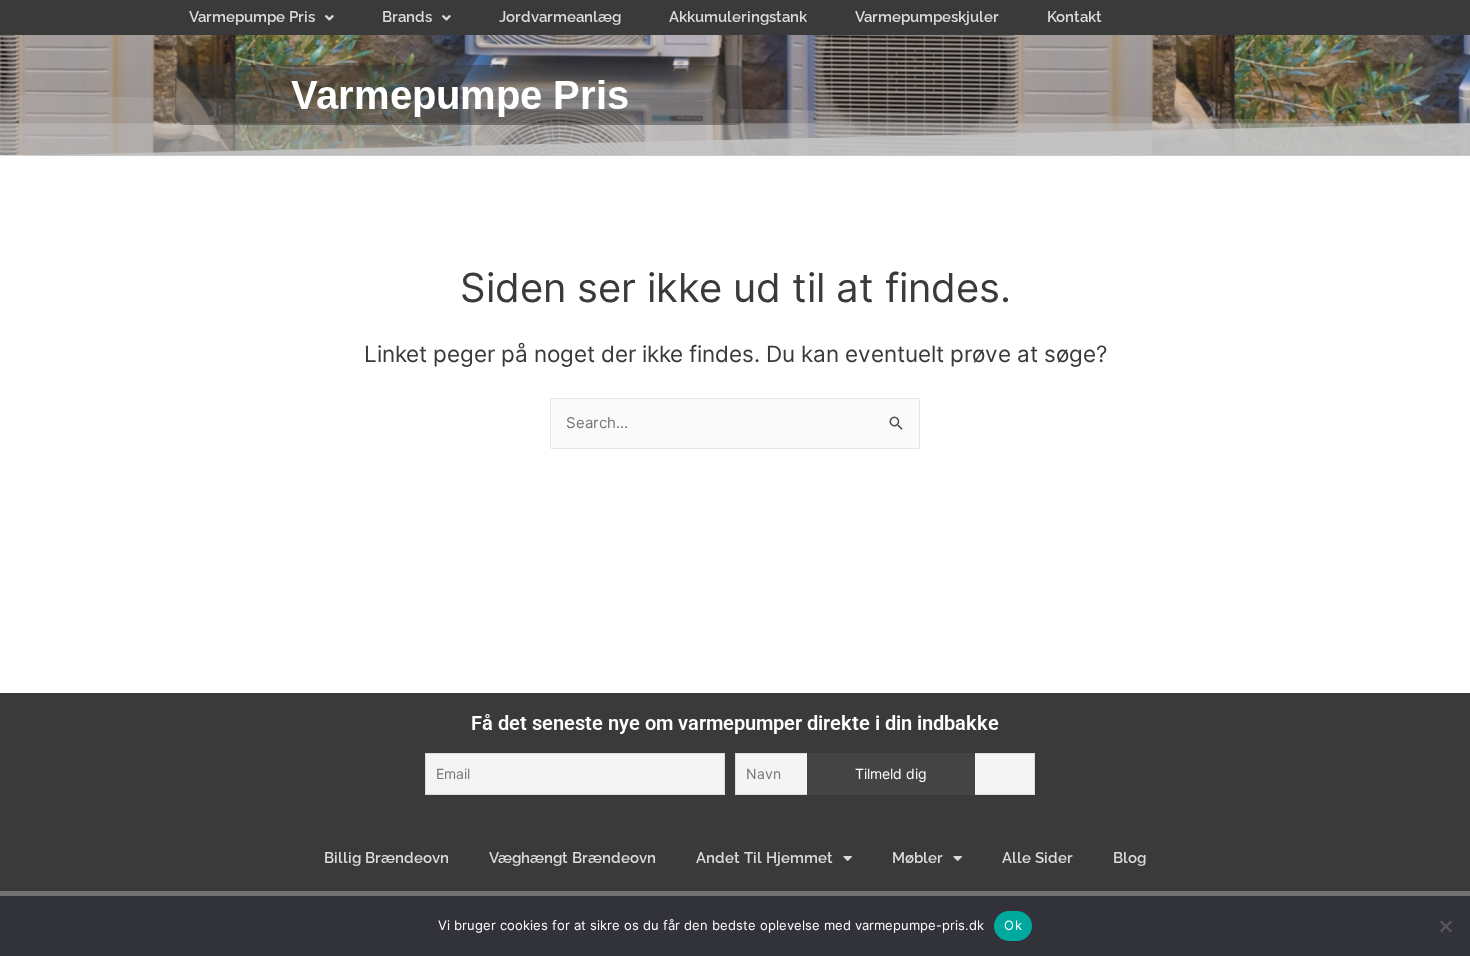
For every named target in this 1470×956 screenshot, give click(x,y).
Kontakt (1074, 17)
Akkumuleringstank (738, 17)
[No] (1445, 926)
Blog (1129, 858)
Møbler (917, 858)
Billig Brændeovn (386, 858)
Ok (1013, 925)
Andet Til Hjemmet (764, 858)
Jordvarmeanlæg (560, 17)
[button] (261, 17)
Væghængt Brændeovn (572, 858)
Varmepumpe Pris (252, 17)
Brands (407, 17)
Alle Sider (1037, 858)
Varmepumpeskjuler (927, 17)
